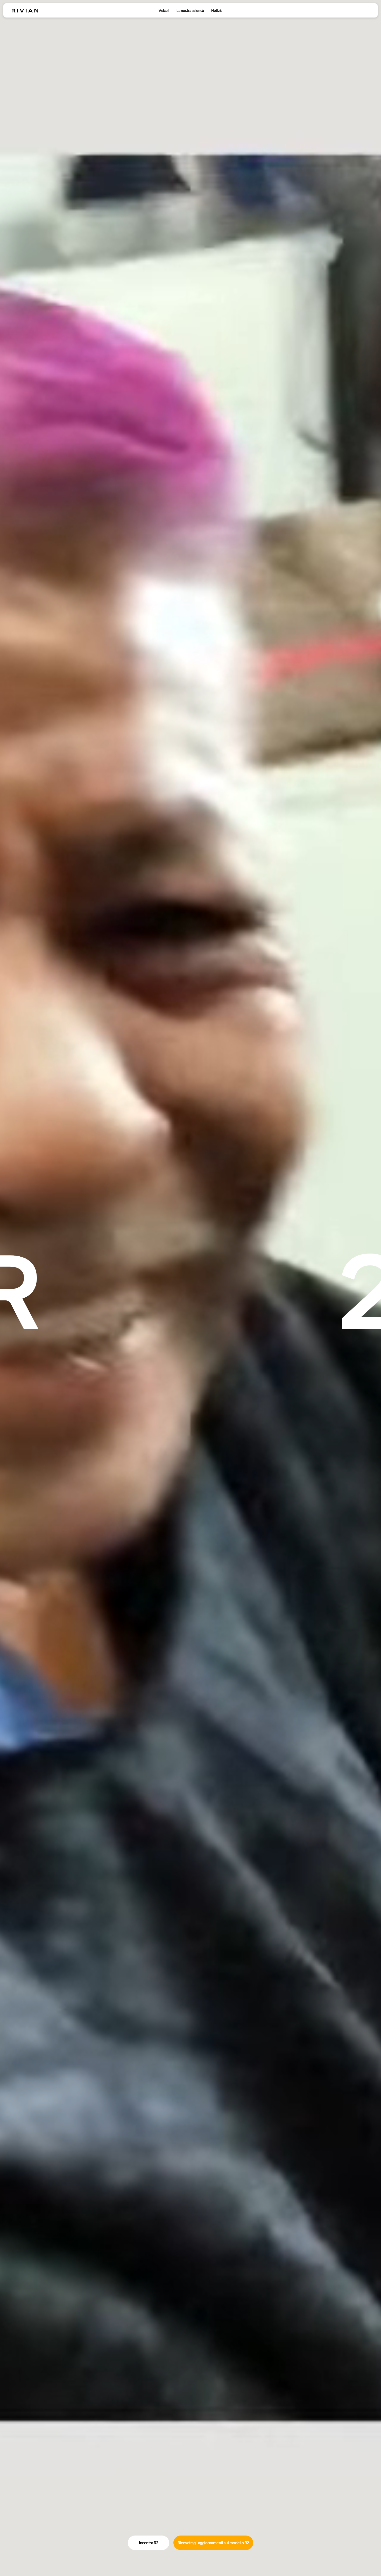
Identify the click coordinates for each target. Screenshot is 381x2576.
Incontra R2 (149, 2543)
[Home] (25, 11)
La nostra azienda (190, 11)
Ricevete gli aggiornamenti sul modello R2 (213, 2543)
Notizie (217, 11)
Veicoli (164, 11)
